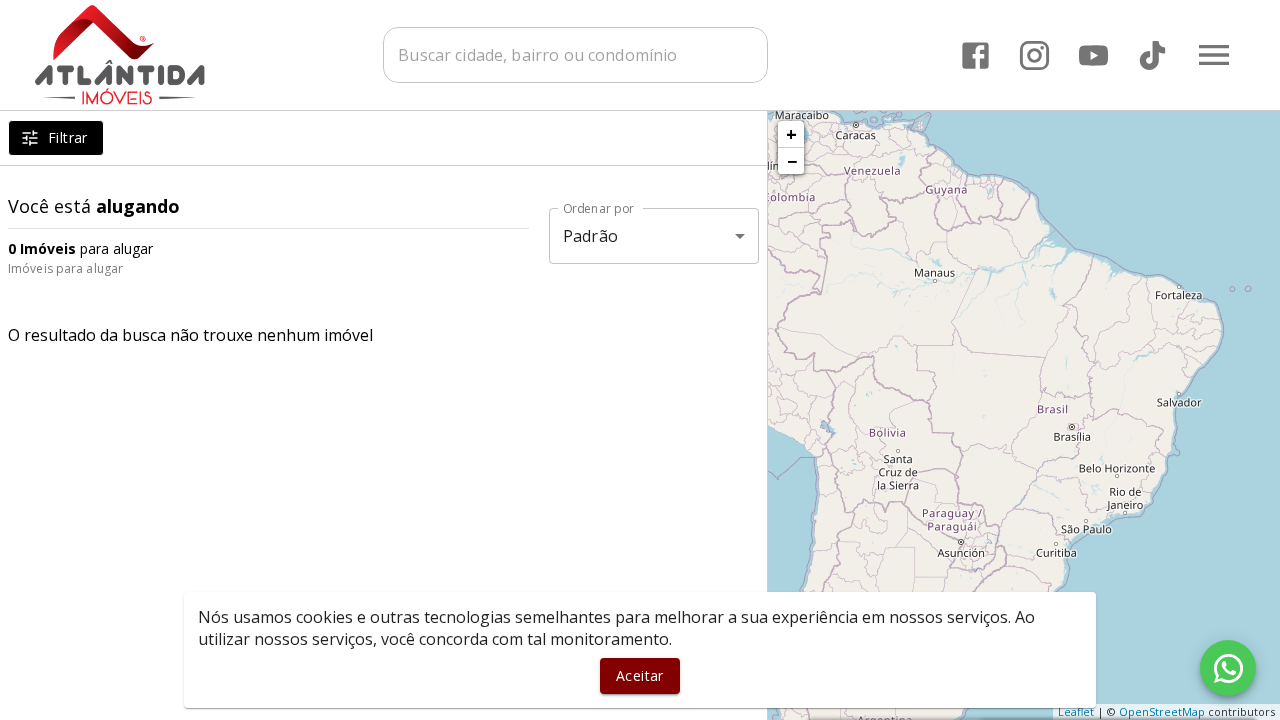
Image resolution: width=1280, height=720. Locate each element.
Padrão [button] (590, 236)
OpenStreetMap (1162, 711)
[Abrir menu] (1214, 55)
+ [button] (791, 134)
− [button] (792, 161)
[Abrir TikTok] (1152, 55)
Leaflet (1076, 711)
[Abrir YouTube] (1093, 55)
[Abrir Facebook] (975, 55)
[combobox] (575, 55)
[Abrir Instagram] (1034, 55)
